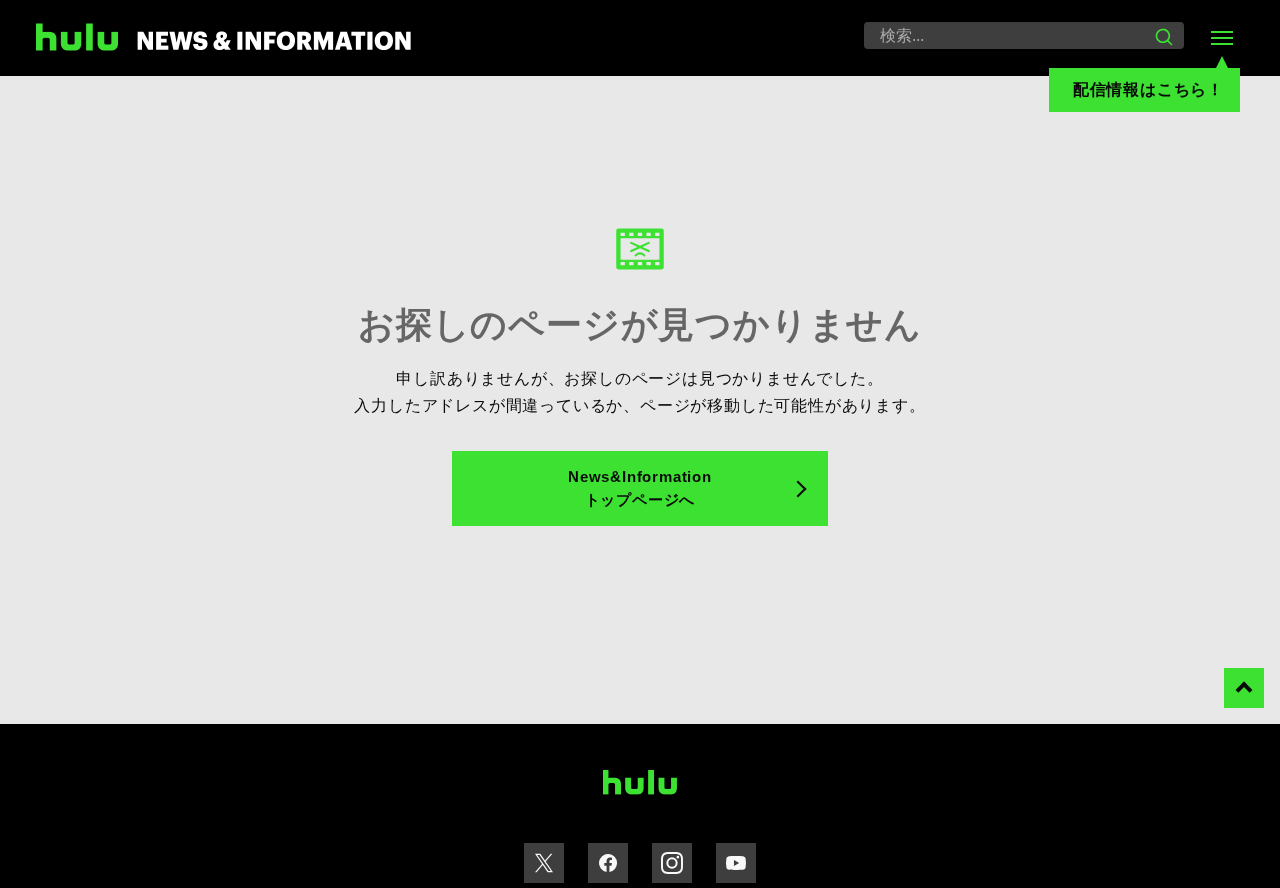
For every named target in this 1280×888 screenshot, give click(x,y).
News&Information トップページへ (640, 488)
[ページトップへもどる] (1244, 688)
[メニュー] (1222, 38)
